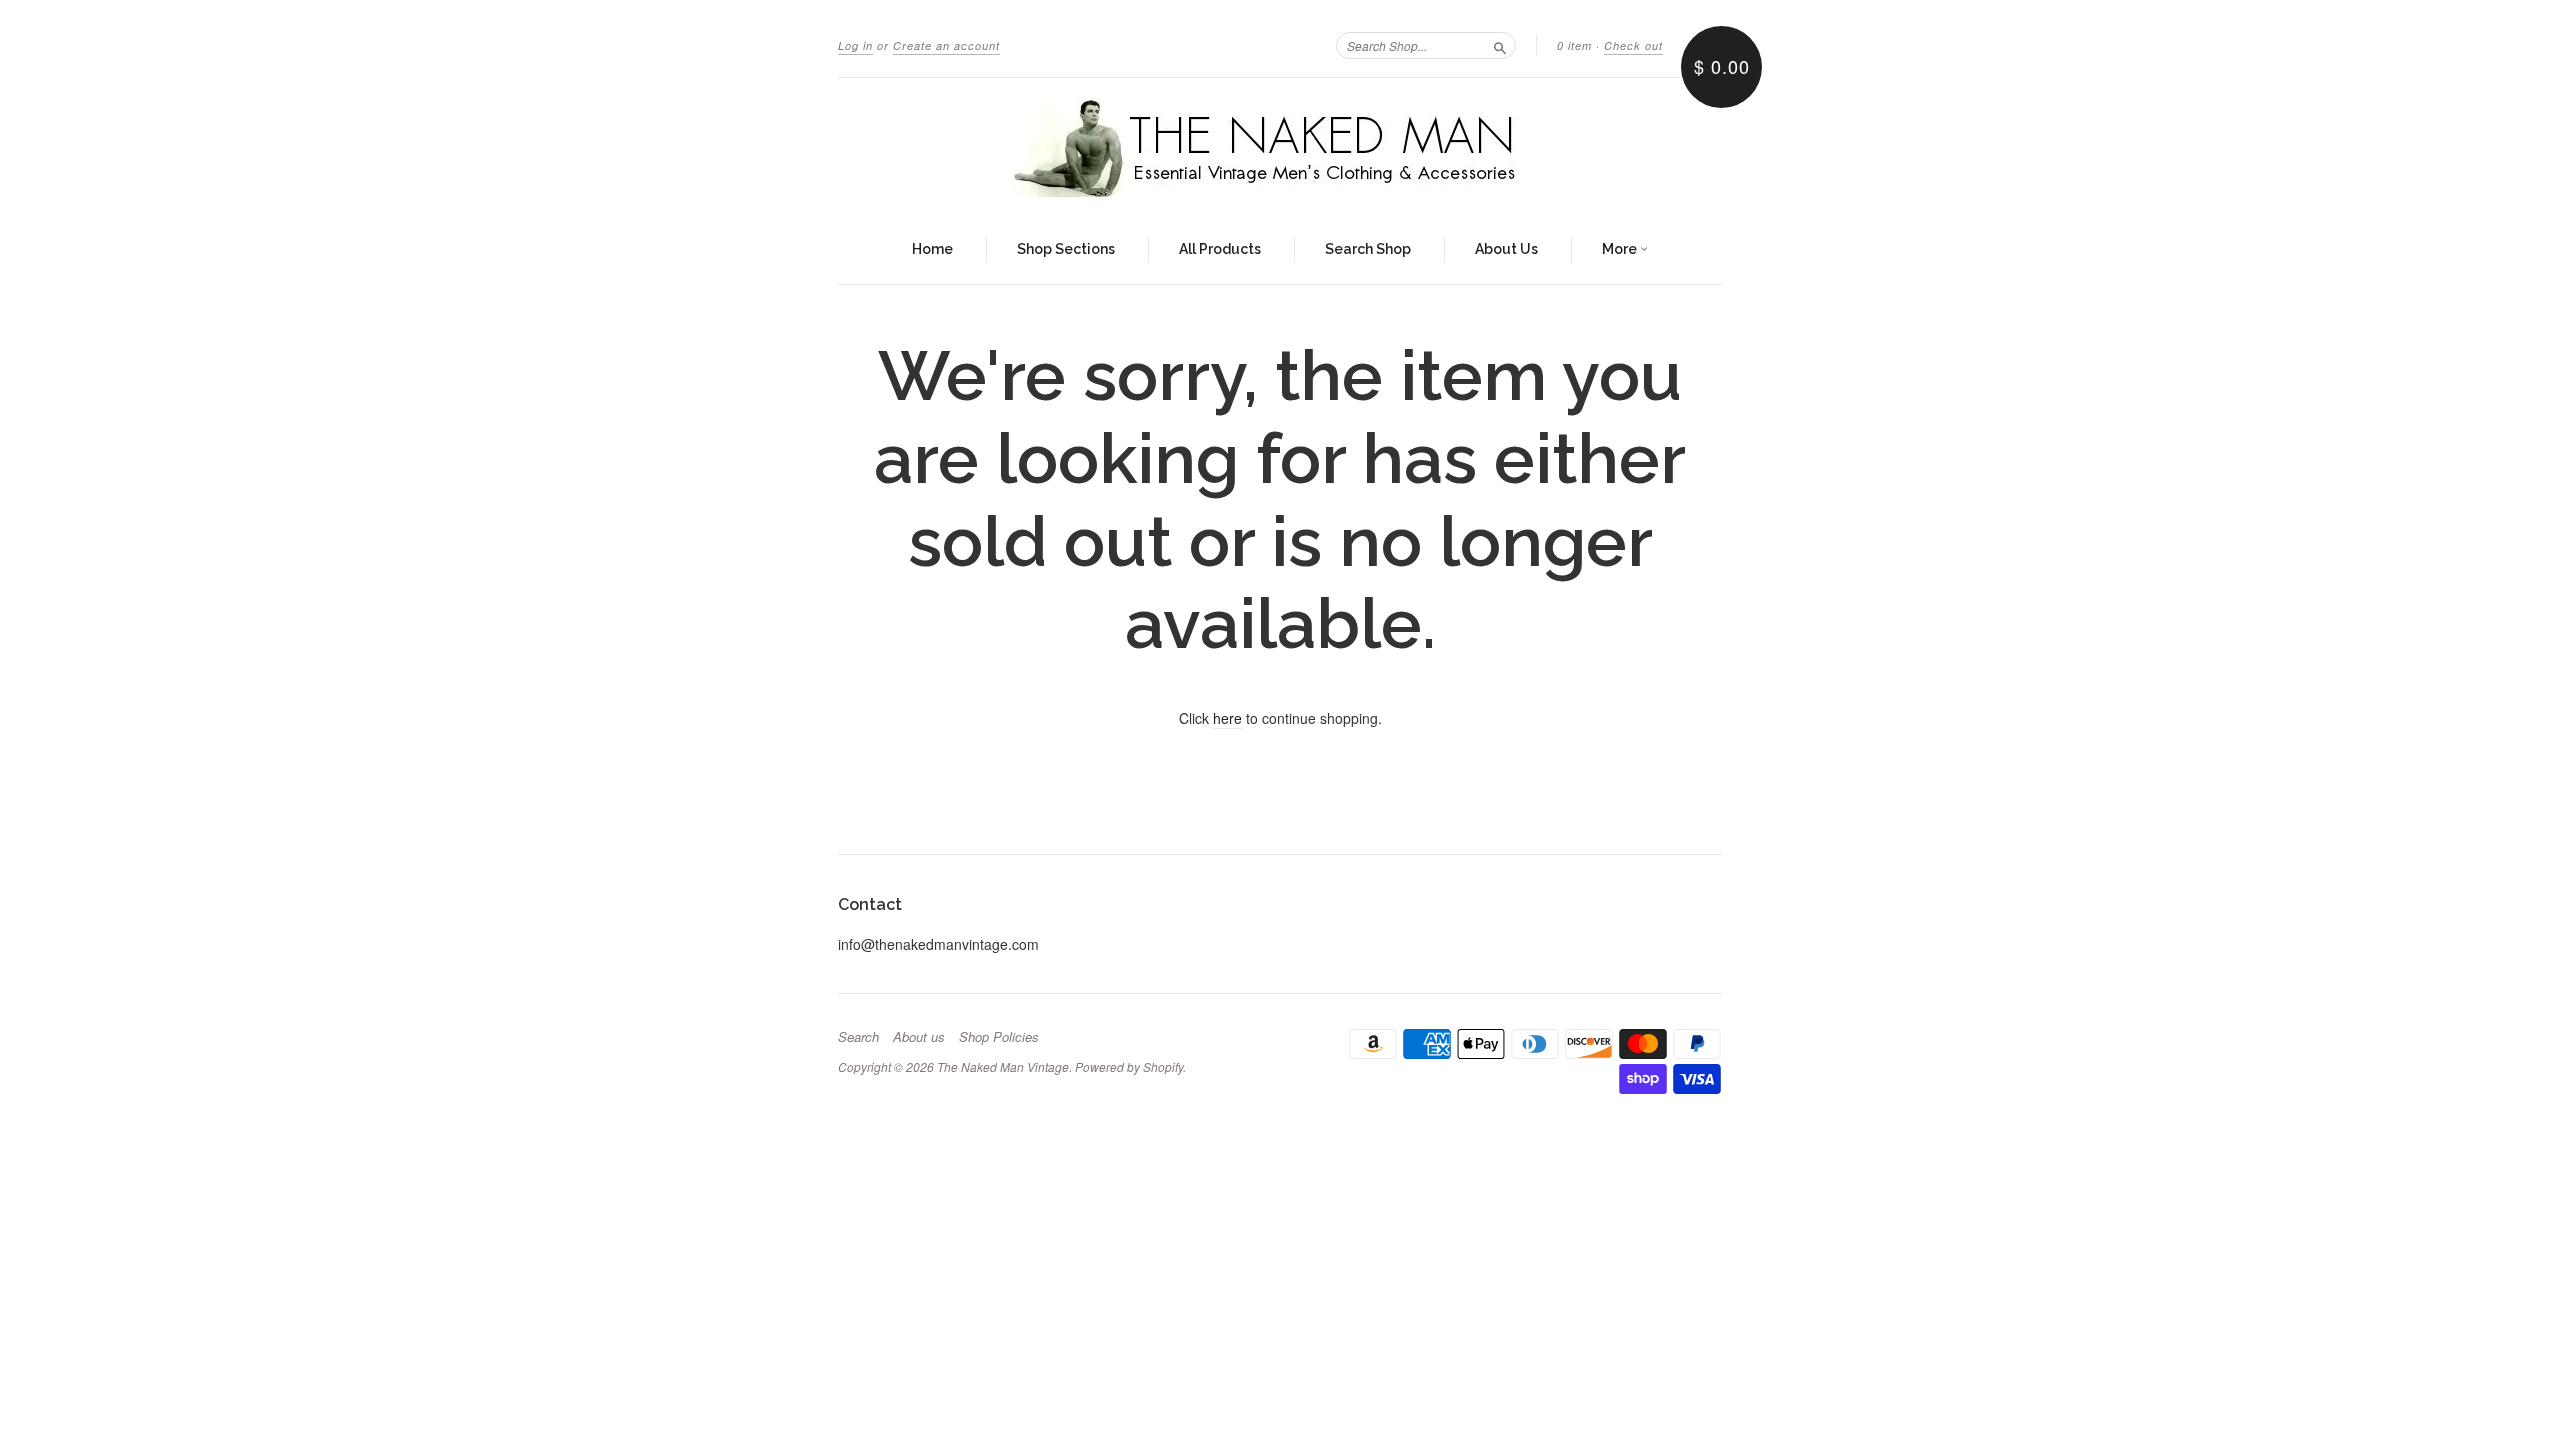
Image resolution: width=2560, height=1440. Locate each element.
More (1621, 249)
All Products (1220, 249)
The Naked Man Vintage (1003, 1066)
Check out (1633, 45)
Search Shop (1368, 249)
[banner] (1280, 147)
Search (858, 1037)
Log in (855, 45)
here (1227, 718)
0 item (1574, 45)
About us (919, 1037)
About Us (1506, 249)
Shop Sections (1066, 249)
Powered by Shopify (1129, 1066)
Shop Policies (999, 1037)
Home (932, 249)
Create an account (946, 45)
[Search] (1500, 45)
